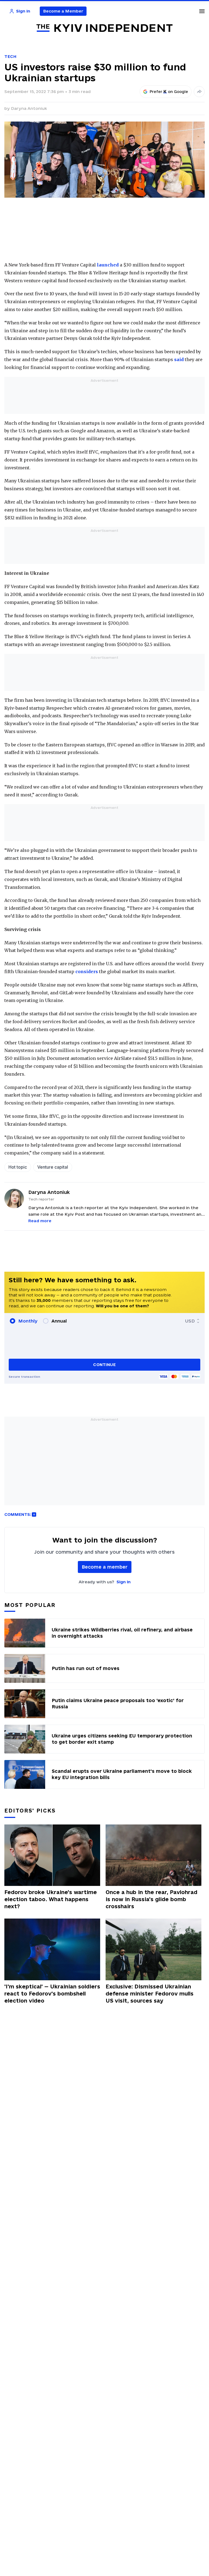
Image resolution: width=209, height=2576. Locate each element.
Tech (10, 56)
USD (190, 1321)
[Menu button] (202, 11)
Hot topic (18, 1167)
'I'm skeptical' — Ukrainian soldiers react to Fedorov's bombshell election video (52, 1994)
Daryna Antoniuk (29, 108)
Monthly (28, 1321)
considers (87, 972)
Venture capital (53, 1167)
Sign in (124, 1582)
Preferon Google (169, 92)
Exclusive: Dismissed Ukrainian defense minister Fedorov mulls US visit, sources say (150, 1994)
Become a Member (63, 11)
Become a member (105, 1567)
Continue (104, 1365)
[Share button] (199, 92)
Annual (59, 1321)
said (179, 359)
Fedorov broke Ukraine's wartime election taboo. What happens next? (51, 1899)
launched (108, 265)
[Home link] (104, 28)
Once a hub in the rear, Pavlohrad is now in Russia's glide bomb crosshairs (151, 1899)
